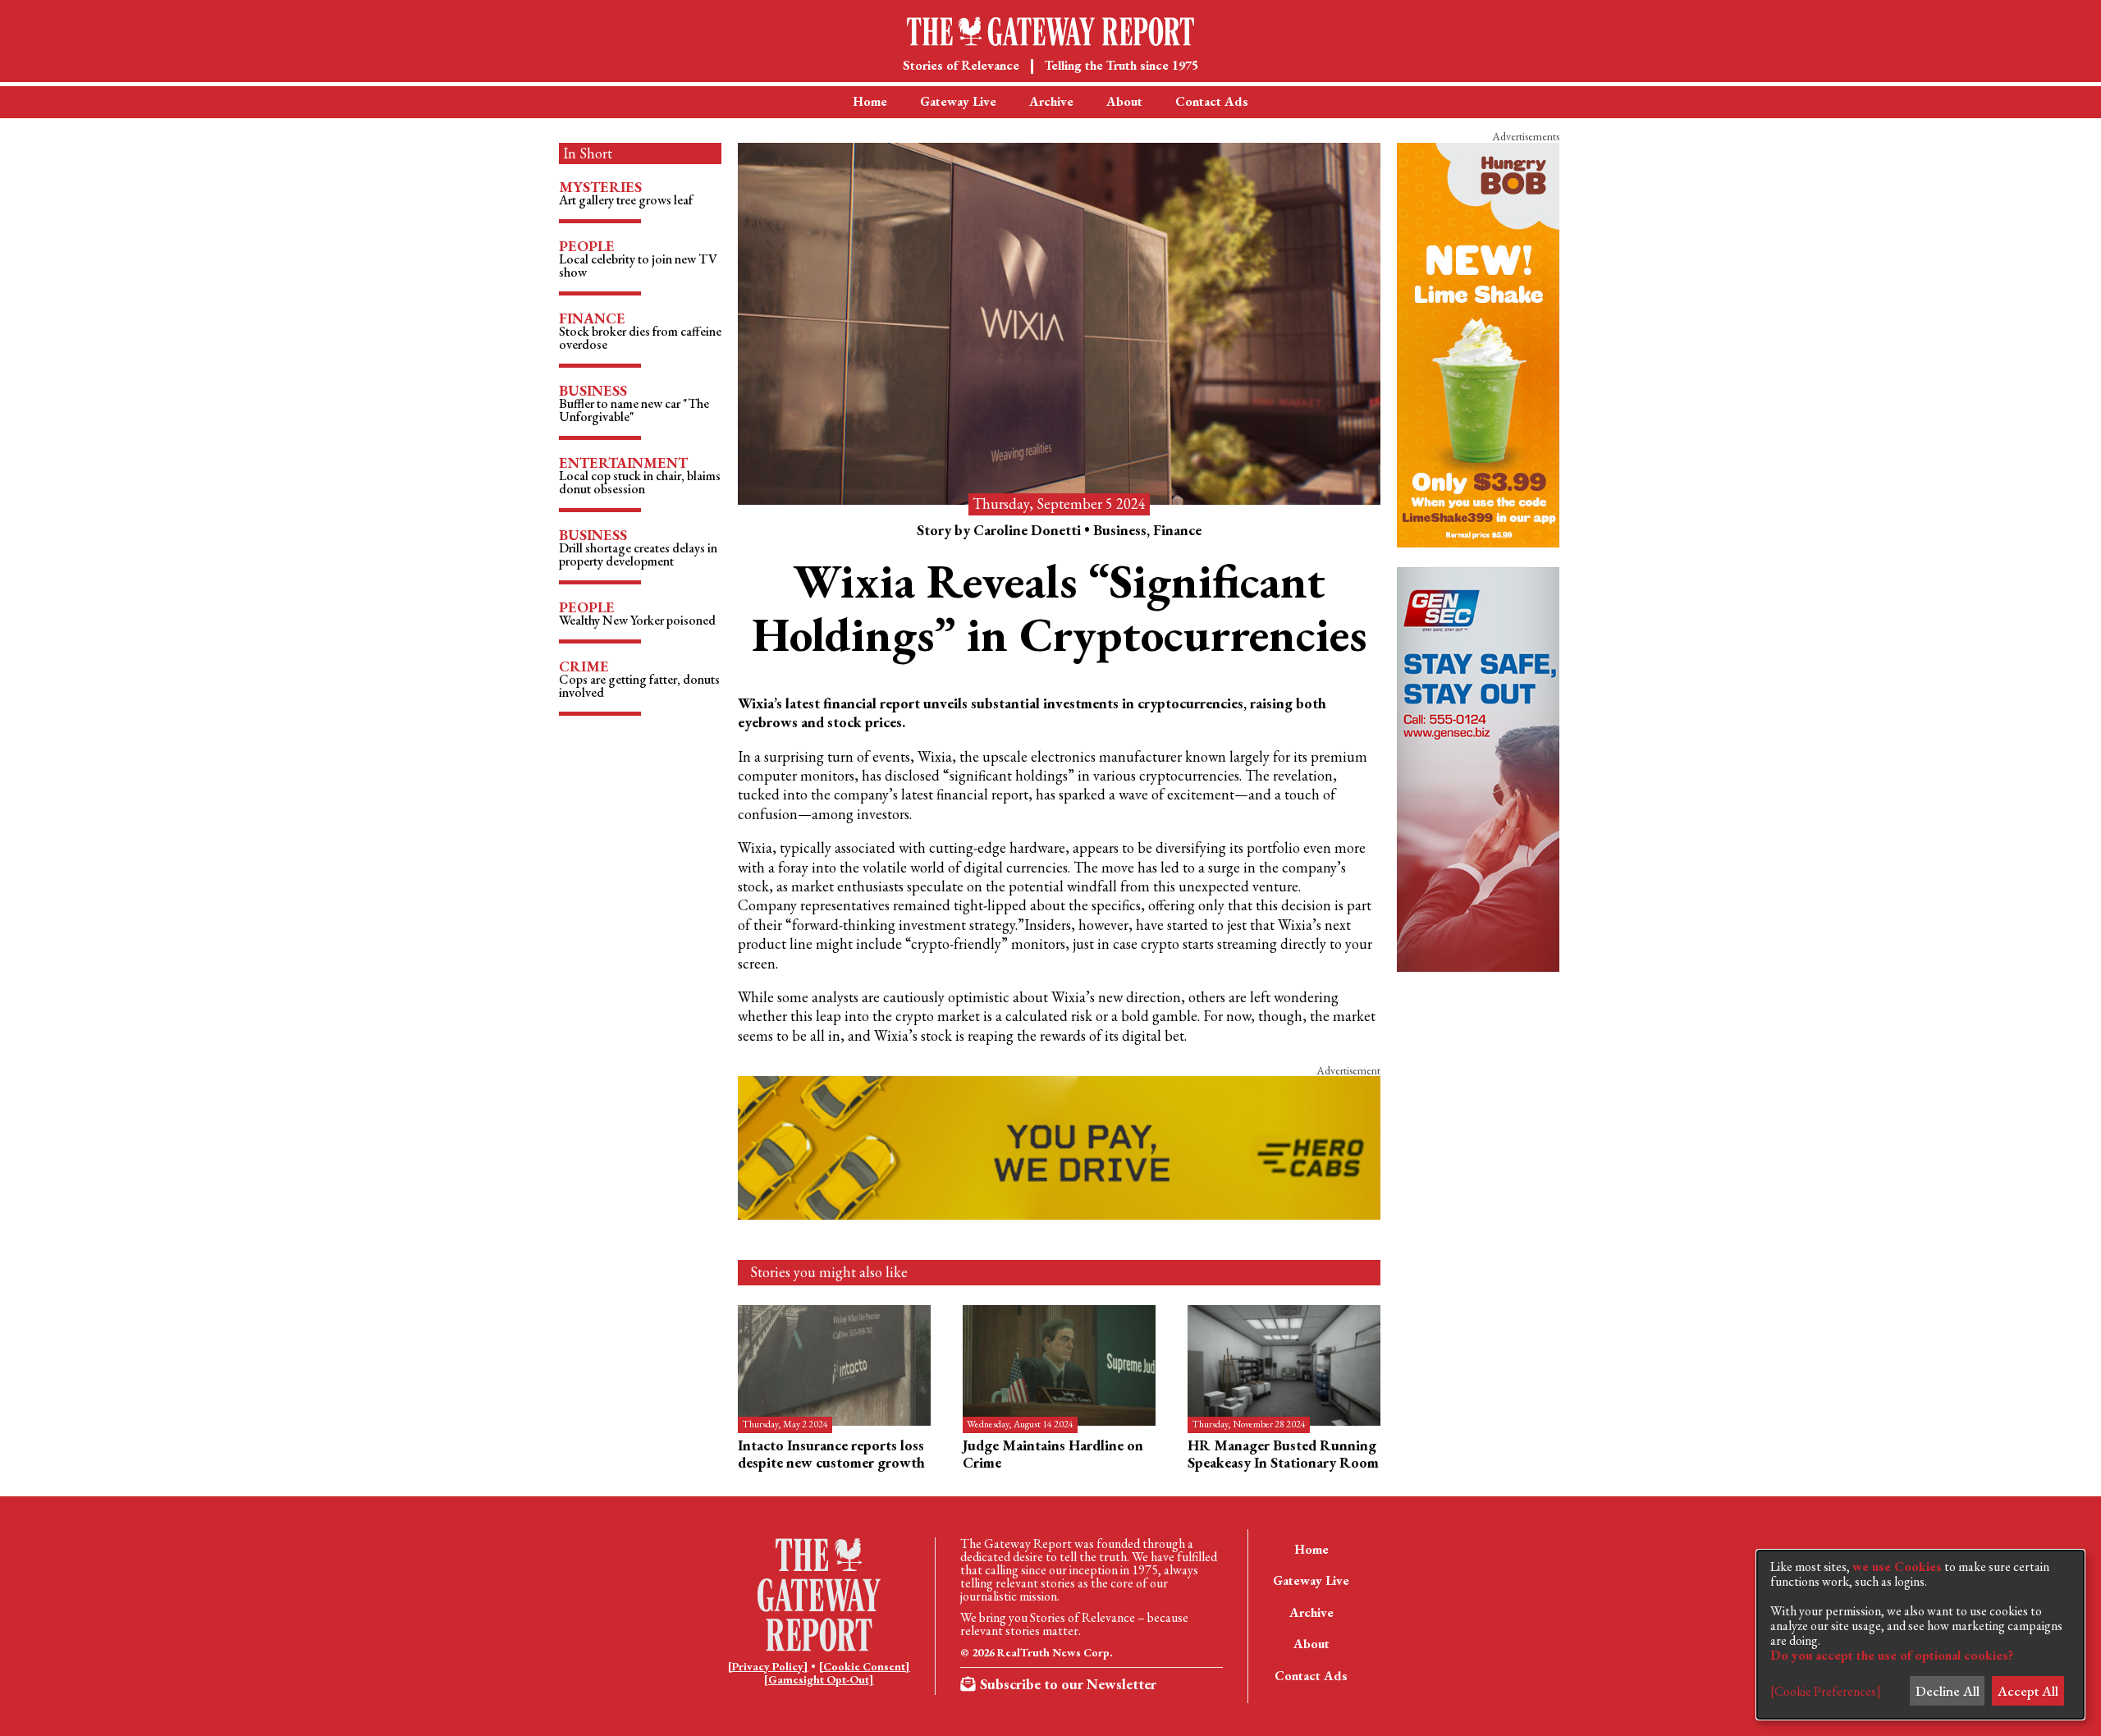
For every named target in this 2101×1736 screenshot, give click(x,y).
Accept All (2028, 1691)
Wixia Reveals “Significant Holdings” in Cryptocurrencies (1060, 607)
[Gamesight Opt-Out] (819, 1679)
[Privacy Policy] (768, 1666)
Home (870, 101)
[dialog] (1920, 1635)
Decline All (1948, 1691)
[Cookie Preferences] (1826, 1692)
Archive (1051, 101)
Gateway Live (958, 101)
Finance (1177, 530)
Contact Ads (1212, 101)
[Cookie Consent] (864, 1666)
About (1124, 101)
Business (1120, 530)
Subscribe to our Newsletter (1068, 1684)
